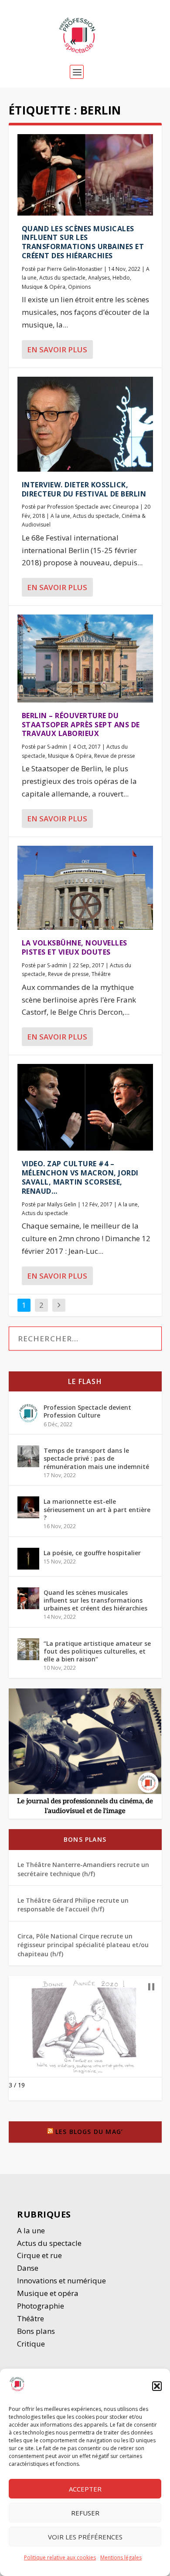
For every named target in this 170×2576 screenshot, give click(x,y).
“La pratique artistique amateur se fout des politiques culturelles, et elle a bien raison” (97, 1651)
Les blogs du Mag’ (89, 2132)
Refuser (85, 2513)
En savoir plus (57, 349)
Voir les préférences (85, 2537)
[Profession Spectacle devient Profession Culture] (28, 1413)
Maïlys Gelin (62, 1204)
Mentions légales (121, 2557)
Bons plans (85, 1839)
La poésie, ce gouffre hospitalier (92, 1553)
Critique (32, 2344)
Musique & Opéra (44, 287)
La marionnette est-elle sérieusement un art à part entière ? (97, 1509)
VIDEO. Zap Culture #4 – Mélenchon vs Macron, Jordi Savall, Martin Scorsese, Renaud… (80, 1177)
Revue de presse (115, 756)
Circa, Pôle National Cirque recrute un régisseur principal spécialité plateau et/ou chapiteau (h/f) (83, 1945)
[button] (157, 2386)
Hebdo (121, 278)
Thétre (31, 2318)
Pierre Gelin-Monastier (75, 269)
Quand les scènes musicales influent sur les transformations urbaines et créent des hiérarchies (83, 242)
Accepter (85, 2489)
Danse (29, 2268)
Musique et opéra (48, 2293)
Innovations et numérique (61, 2281)
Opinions (79, 287)
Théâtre (101, 974)
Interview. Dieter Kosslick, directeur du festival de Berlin (84, 489)
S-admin (57, 747)
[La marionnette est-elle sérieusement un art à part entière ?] (28, 1507)
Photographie (41, 2306)
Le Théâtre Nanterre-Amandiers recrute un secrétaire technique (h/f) (83, 1869)
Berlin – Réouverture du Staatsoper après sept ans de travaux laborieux (81, 725)
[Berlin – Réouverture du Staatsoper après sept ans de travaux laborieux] (85, 658)
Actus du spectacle (62, 278)
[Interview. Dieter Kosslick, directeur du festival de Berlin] (85, 424)
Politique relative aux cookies (60, 2557)
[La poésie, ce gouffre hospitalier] (28, 1559)
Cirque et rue (39, 2255)
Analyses (99, 278)
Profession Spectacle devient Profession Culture (87, 1411)
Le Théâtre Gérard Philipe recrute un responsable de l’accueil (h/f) (73, 1905)
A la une (60, 516)
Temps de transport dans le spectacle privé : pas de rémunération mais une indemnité (96, 1458)
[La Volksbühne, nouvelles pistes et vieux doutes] (85, 888)
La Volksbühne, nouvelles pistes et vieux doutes (75, 947)
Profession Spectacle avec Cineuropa (93, 507)
